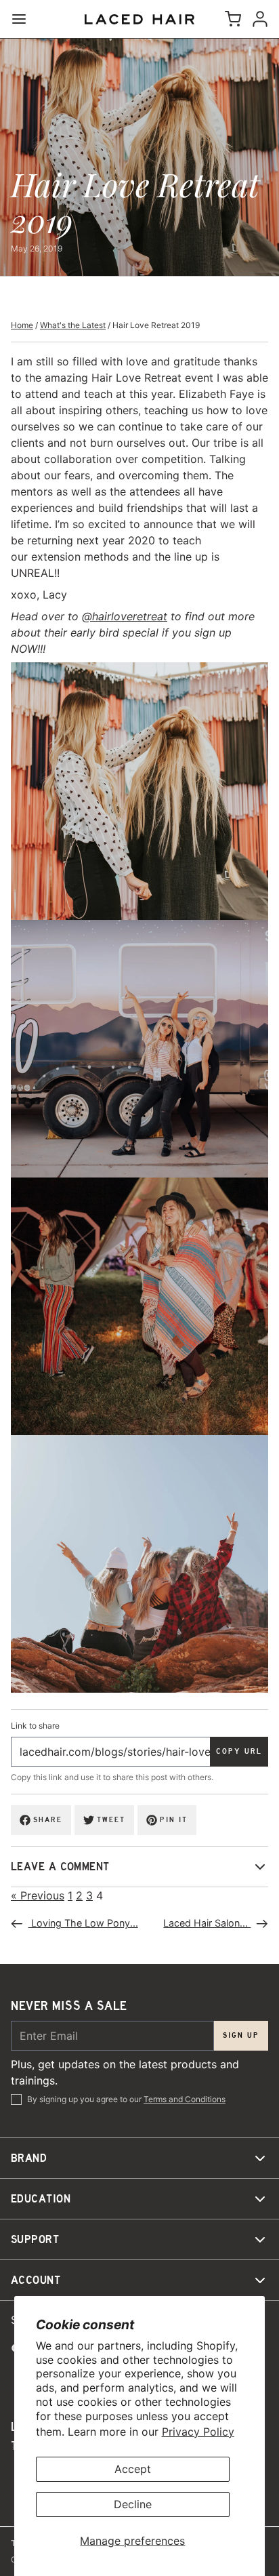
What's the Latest (73, 325)
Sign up (241, 2035)
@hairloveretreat (125, 616)
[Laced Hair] (139, 19)
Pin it (174, 1820)
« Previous (38, 1895)
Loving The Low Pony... (83, 1923)
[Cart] (230, 19)
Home (22, 325)
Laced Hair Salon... (207, 1923)
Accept (133, 2469)
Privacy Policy (198, 2432)
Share (48, 1820)
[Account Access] (257, 19)
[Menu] (24, 19)
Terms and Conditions (185, 2099)
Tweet (111, 1820)
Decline (133, 2504)
